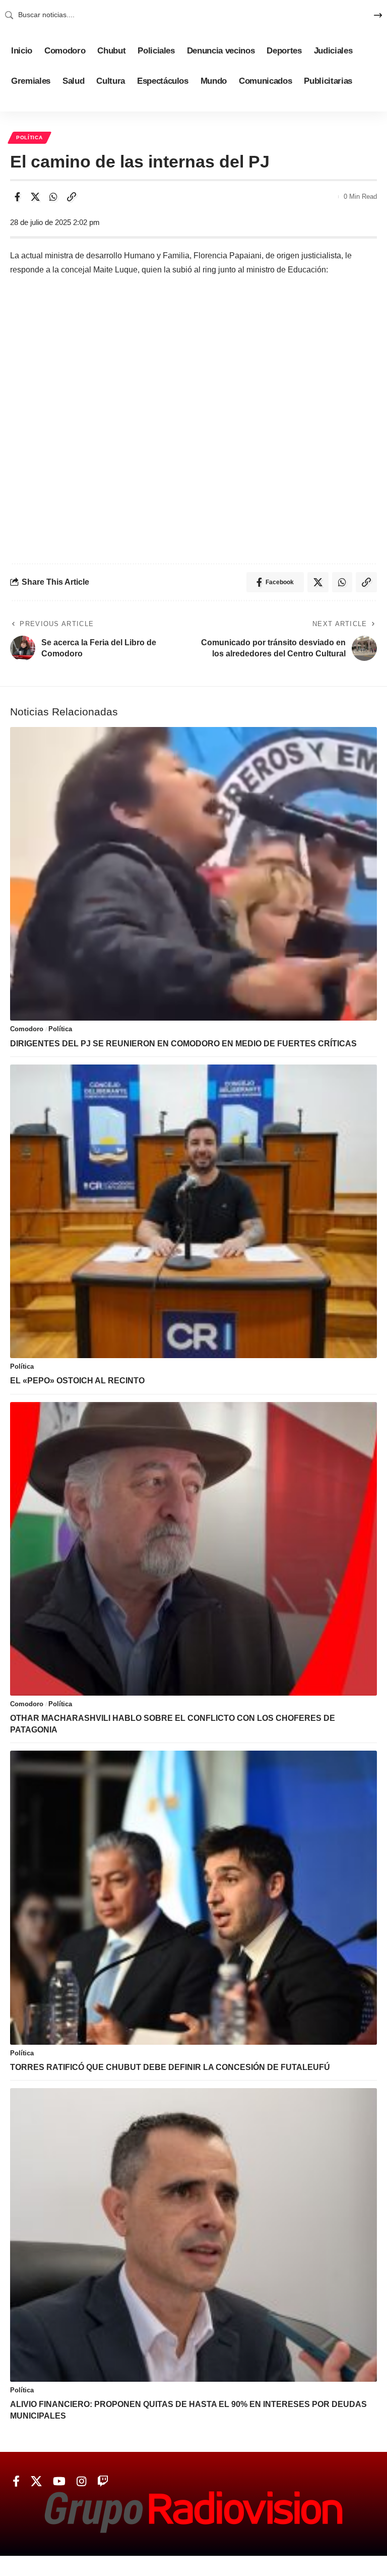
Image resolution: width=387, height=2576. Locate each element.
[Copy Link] (72, 197)
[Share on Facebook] (17, 197)
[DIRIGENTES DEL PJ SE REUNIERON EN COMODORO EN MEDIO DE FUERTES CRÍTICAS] (193, 874)
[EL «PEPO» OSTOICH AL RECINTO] (193, 1211)
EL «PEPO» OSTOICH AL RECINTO (77, 1381)
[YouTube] (59, 2481)
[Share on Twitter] (35, 197)
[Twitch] (103, 2481)
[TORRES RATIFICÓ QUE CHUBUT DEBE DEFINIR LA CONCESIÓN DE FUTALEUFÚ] (193, 1897)
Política (29, 137)
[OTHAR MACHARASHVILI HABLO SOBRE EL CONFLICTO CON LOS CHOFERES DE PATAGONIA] (193, 1549)
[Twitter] (36, 2481)
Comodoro (27, 1029)
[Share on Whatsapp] (53, 197)
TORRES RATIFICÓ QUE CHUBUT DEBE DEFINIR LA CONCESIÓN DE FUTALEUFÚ (170, 2067)
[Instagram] (81, 2481)
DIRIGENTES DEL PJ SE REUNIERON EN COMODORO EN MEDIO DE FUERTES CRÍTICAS (183, 1044)
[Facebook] (16, 2481)
